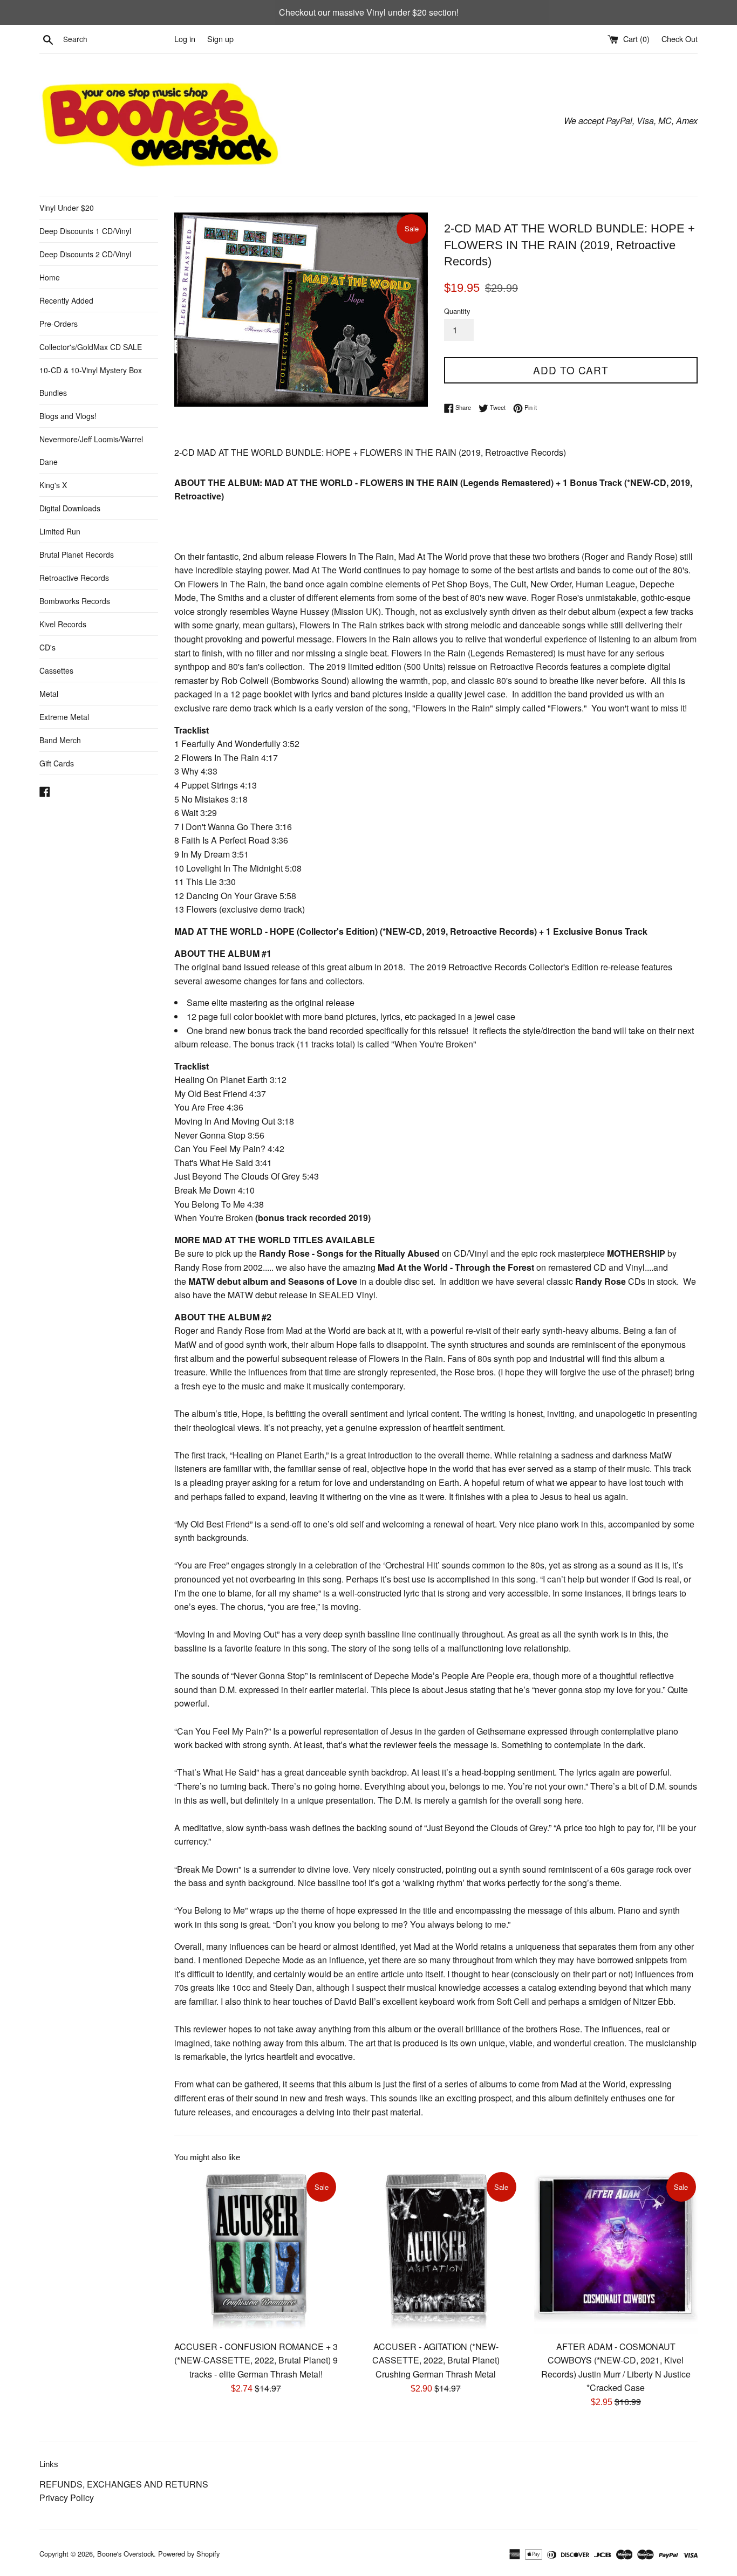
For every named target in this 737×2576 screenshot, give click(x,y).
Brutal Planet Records (77, 554)
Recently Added (66, 300)
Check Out (680, 39)
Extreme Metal (64, 717)
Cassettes (56, 670)
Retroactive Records (74, 578)
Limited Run (60, 531)
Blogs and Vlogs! (68, 416)
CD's (47, 647)
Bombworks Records (75, 601)
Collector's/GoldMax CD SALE (91, 347)
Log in (185, 39)
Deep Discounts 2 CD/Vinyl (85, 254)
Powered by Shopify (189, 2554)
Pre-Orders (59, 324)
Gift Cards (57, 763)
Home (50, 277)
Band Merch (60, 740)
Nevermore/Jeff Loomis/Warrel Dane (91, 450)
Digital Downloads (70, 508)
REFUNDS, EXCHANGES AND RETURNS (124, 2484)
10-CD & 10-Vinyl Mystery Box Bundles (91, 381)
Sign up (220, 39)
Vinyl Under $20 (67, 208)
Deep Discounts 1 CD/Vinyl (85, 231)
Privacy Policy (67, 2498)
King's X (53, 485)
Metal (49, 694)
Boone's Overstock (125, 2554)
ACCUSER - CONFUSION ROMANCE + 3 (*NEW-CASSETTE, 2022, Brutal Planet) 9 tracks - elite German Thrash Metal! (256, 2360)
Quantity (457, 311)
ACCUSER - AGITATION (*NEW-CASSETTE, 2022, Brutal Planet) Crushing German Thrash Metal (436, 2360)
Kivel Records (63, 624)
